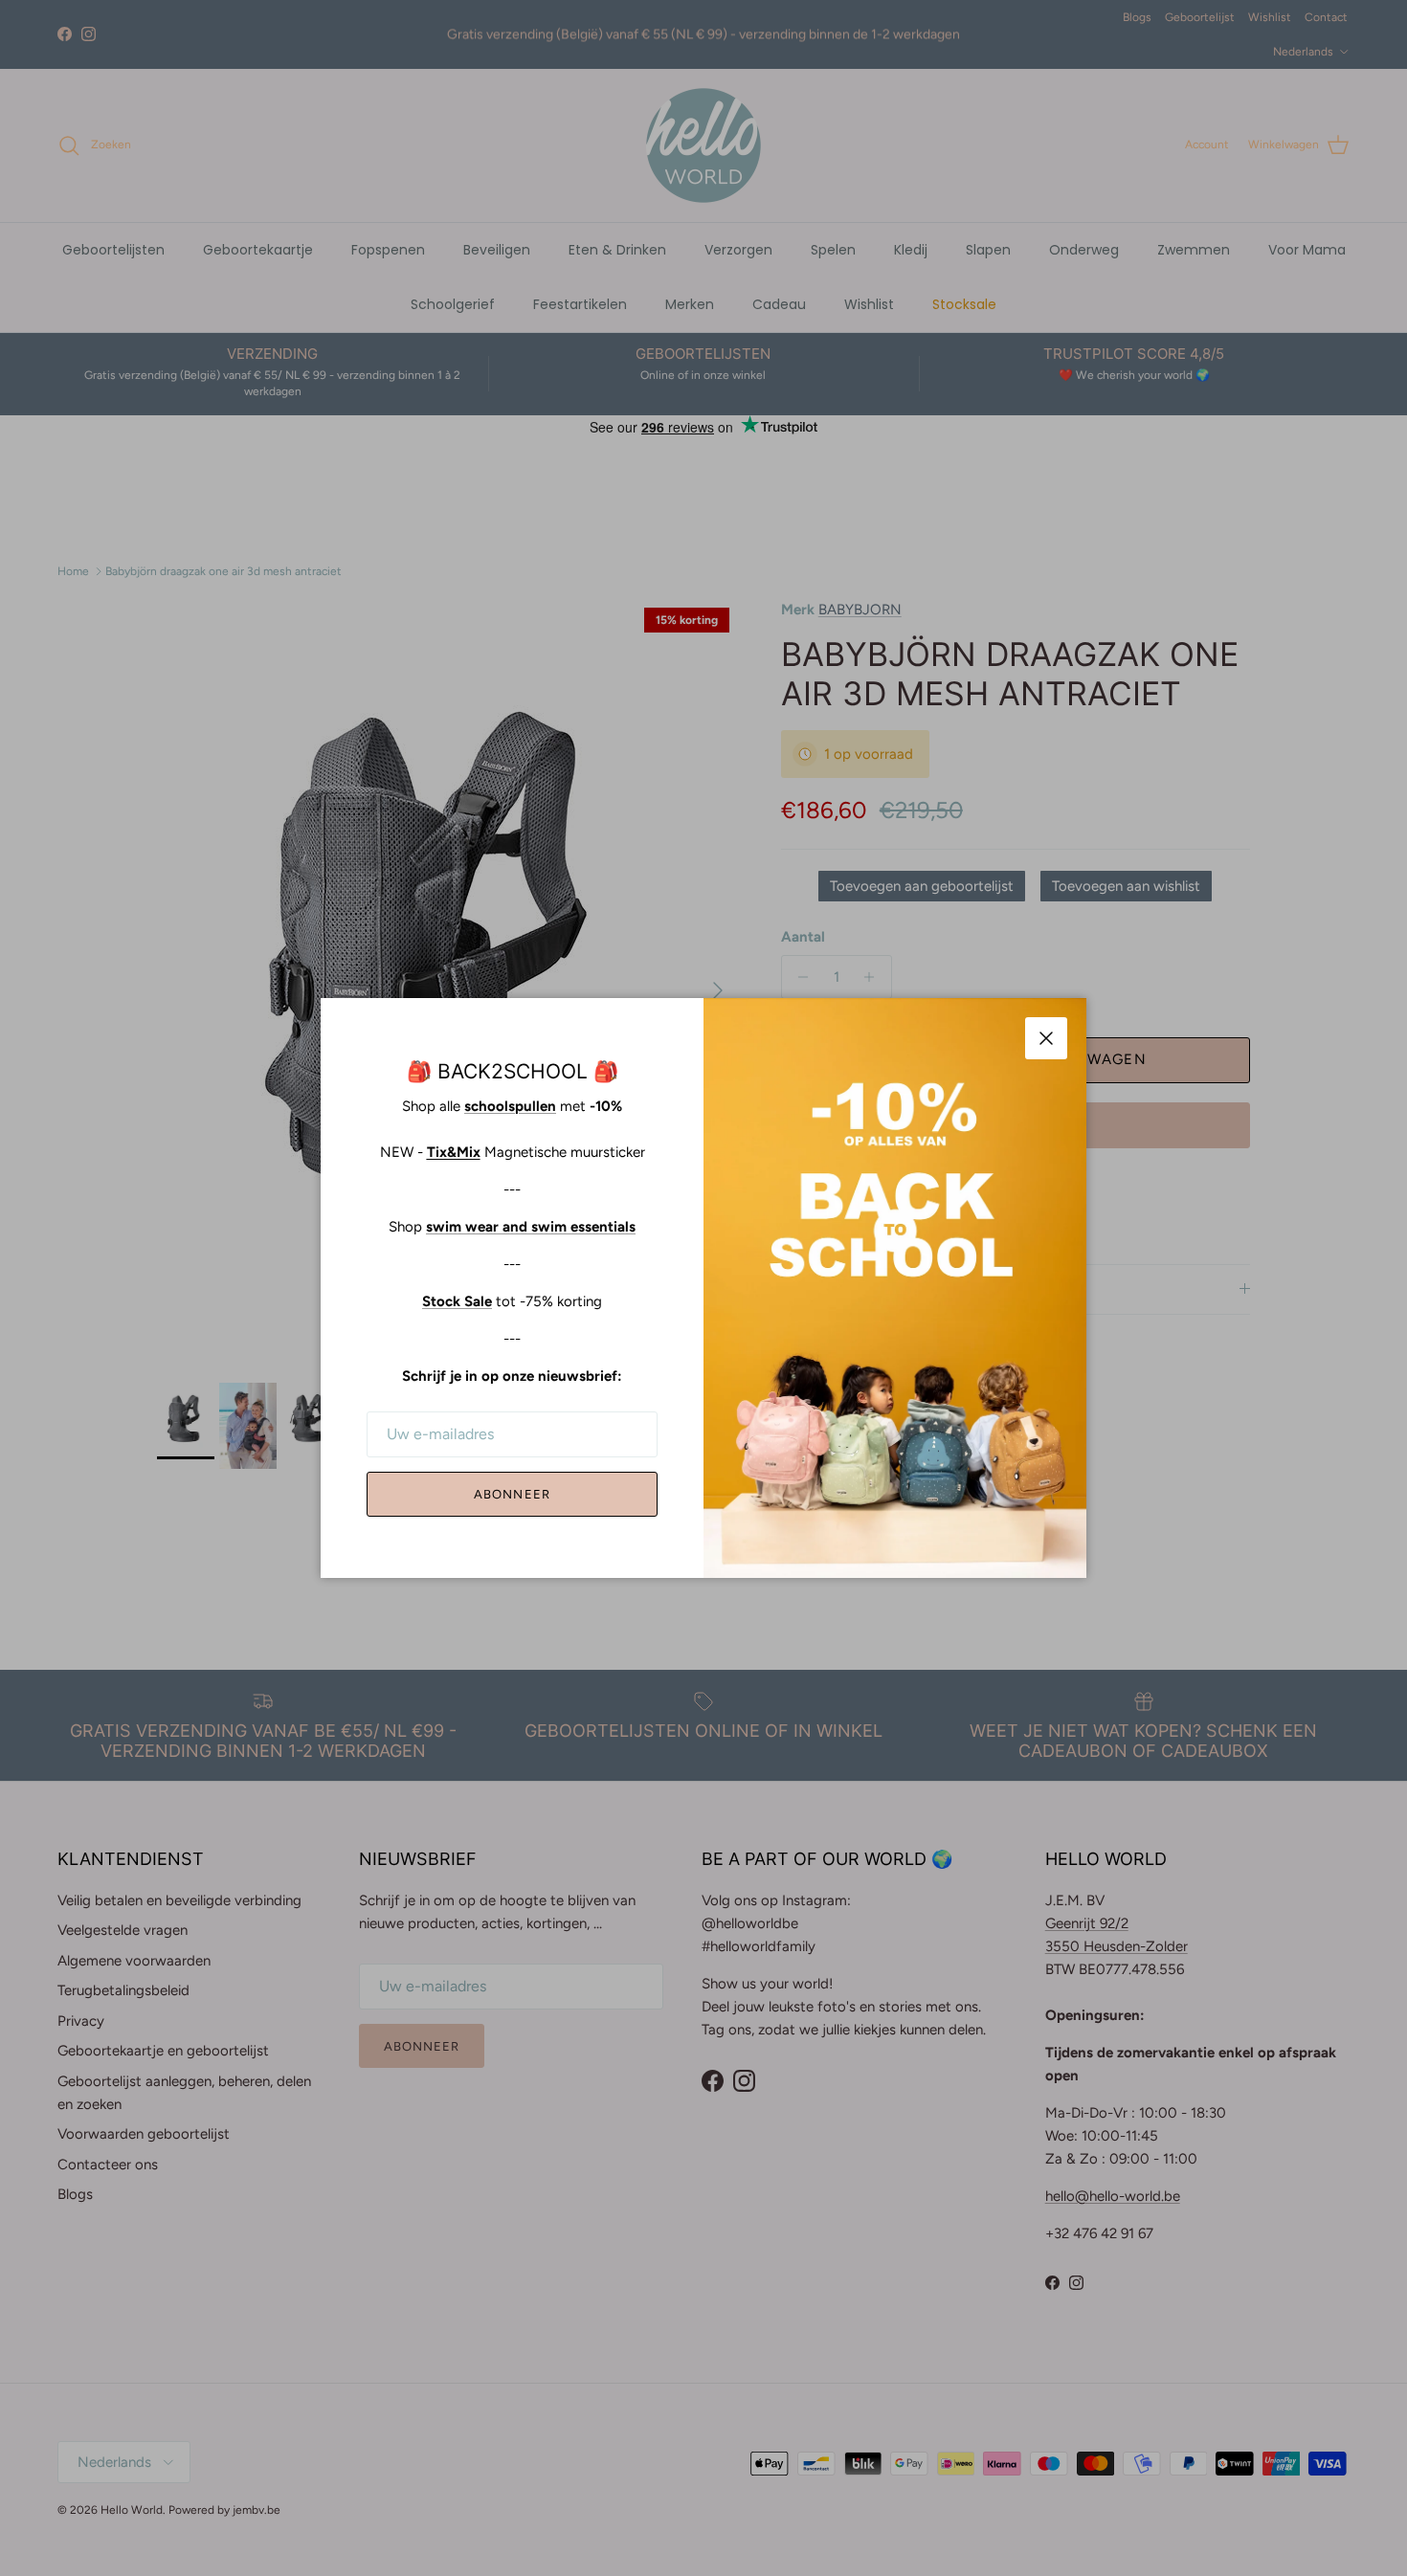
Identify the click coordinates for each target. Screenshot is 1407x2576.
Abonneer (512, 1494)
